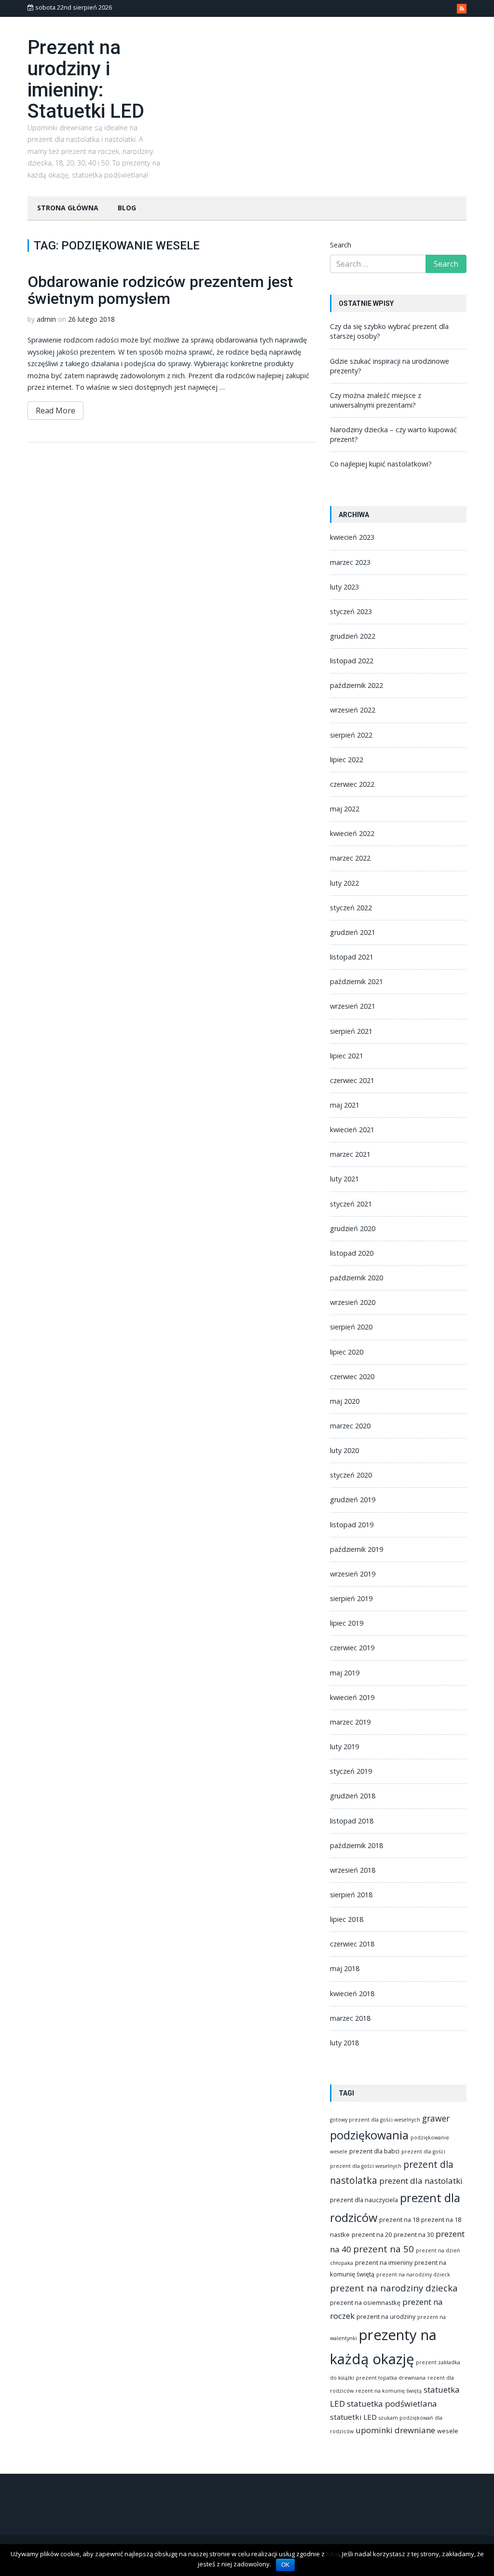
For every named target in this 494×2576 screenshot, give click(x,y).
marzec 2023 (350, 562)
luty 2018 (344, 2043)
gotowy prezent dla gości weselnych (375, 2120)
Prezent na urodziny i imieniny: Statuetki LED (86, 79)
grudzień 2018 (353, 1796)
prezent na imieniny (384, 2262)
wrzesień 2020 (353, 1302)
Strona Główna (68, 208)
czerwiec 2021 (352, 1080)
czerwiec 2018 (352, 1944)
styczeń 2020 (351, 1475)
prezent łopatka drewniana (391, 2378)
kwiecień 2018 (352, 1994)
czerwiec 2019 (352, 1648)
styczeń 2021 (351, 1204)
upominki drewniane (395, 2430)
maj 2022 (345, 809)
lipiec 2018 (347, 1919)
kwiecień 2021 (352, 1130)
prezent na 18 (399, 2220)
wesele (448, 2431)
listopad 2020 (352, 1253)
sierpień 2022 (351, 735)
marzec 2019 (350, 1722)
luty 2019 (344, 1747)
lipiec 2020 (347, 1352)
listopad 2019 (352, 1525)
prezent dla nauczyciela (364, 2200)
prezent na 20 (372, 2234)
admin (46, 319)
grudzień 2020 (353, 1228)
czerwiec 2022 (352, 784)
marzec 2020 (350, 1426)
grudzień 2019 (353, 1500)
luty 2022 (344, 883)
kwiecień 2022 (352, 833)
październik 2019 (357, 1549)
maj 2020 (345, 1401)
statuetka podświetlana (392, 2404)
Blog (127, 208)
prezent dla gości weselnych (366, 2166)
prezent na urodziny (386, 2316)
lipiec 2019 (347, 1623)
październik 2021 (357, 981)
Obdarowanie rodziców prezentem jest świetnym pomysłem (160, 290)
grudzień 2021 (353, 932)
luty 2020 (344, 1450)
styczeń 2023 (351, 611)
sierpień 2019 (351, 1598)
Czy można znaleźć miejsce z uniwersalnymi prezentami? (376, 400)
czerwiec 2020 (352, 1377)
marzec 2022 (350, 858)
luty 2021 (344, 1179)
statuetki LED (353, 2417)
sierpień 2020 (351, 1327)
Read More (55, 411)
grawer (436, 2118)
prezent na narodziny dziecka (394, 2288)
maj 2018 (345, 1968)
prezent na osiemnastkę (365, 2302)
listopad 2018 (352, 1821)
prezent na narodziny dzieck (413, 2275)
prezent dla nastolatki (421, 2181)
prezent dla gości (423, 2151)
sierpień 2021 (351, 1031)
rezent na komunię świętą (389, 2391)
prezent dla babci (374, 2151)
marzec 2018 (350, 2018)
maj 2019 (345, 1673)
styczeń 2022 (351, 908)
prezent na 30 (414, 2234)
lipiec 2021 (347, 1056)
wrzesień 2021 (353, 1006)
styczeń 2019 (351, 1771)
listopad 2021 (352, 957)
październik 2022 (357, 685)
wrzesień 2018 (353, 1870)
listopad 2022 (352, 661)
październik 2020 (357, 1278)
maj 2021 (345, 1105)
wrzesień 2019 (353, 1574)
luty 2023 (344, 587)
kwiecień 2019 (352, 1697)
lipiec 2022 (347, 760)
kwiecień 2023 (352, 537)
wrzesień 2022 (353, 710)
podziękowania (369, 2135)
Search (341, 245)
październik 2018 (357, 1845)
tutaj (333, 2554)
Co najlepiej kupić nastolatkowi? (381, 464)
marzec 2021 (350, 1154)
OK (285, 2565)
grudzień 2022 (353, 636)
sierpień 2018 (351, 1895)
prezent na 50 (384, 2249)
